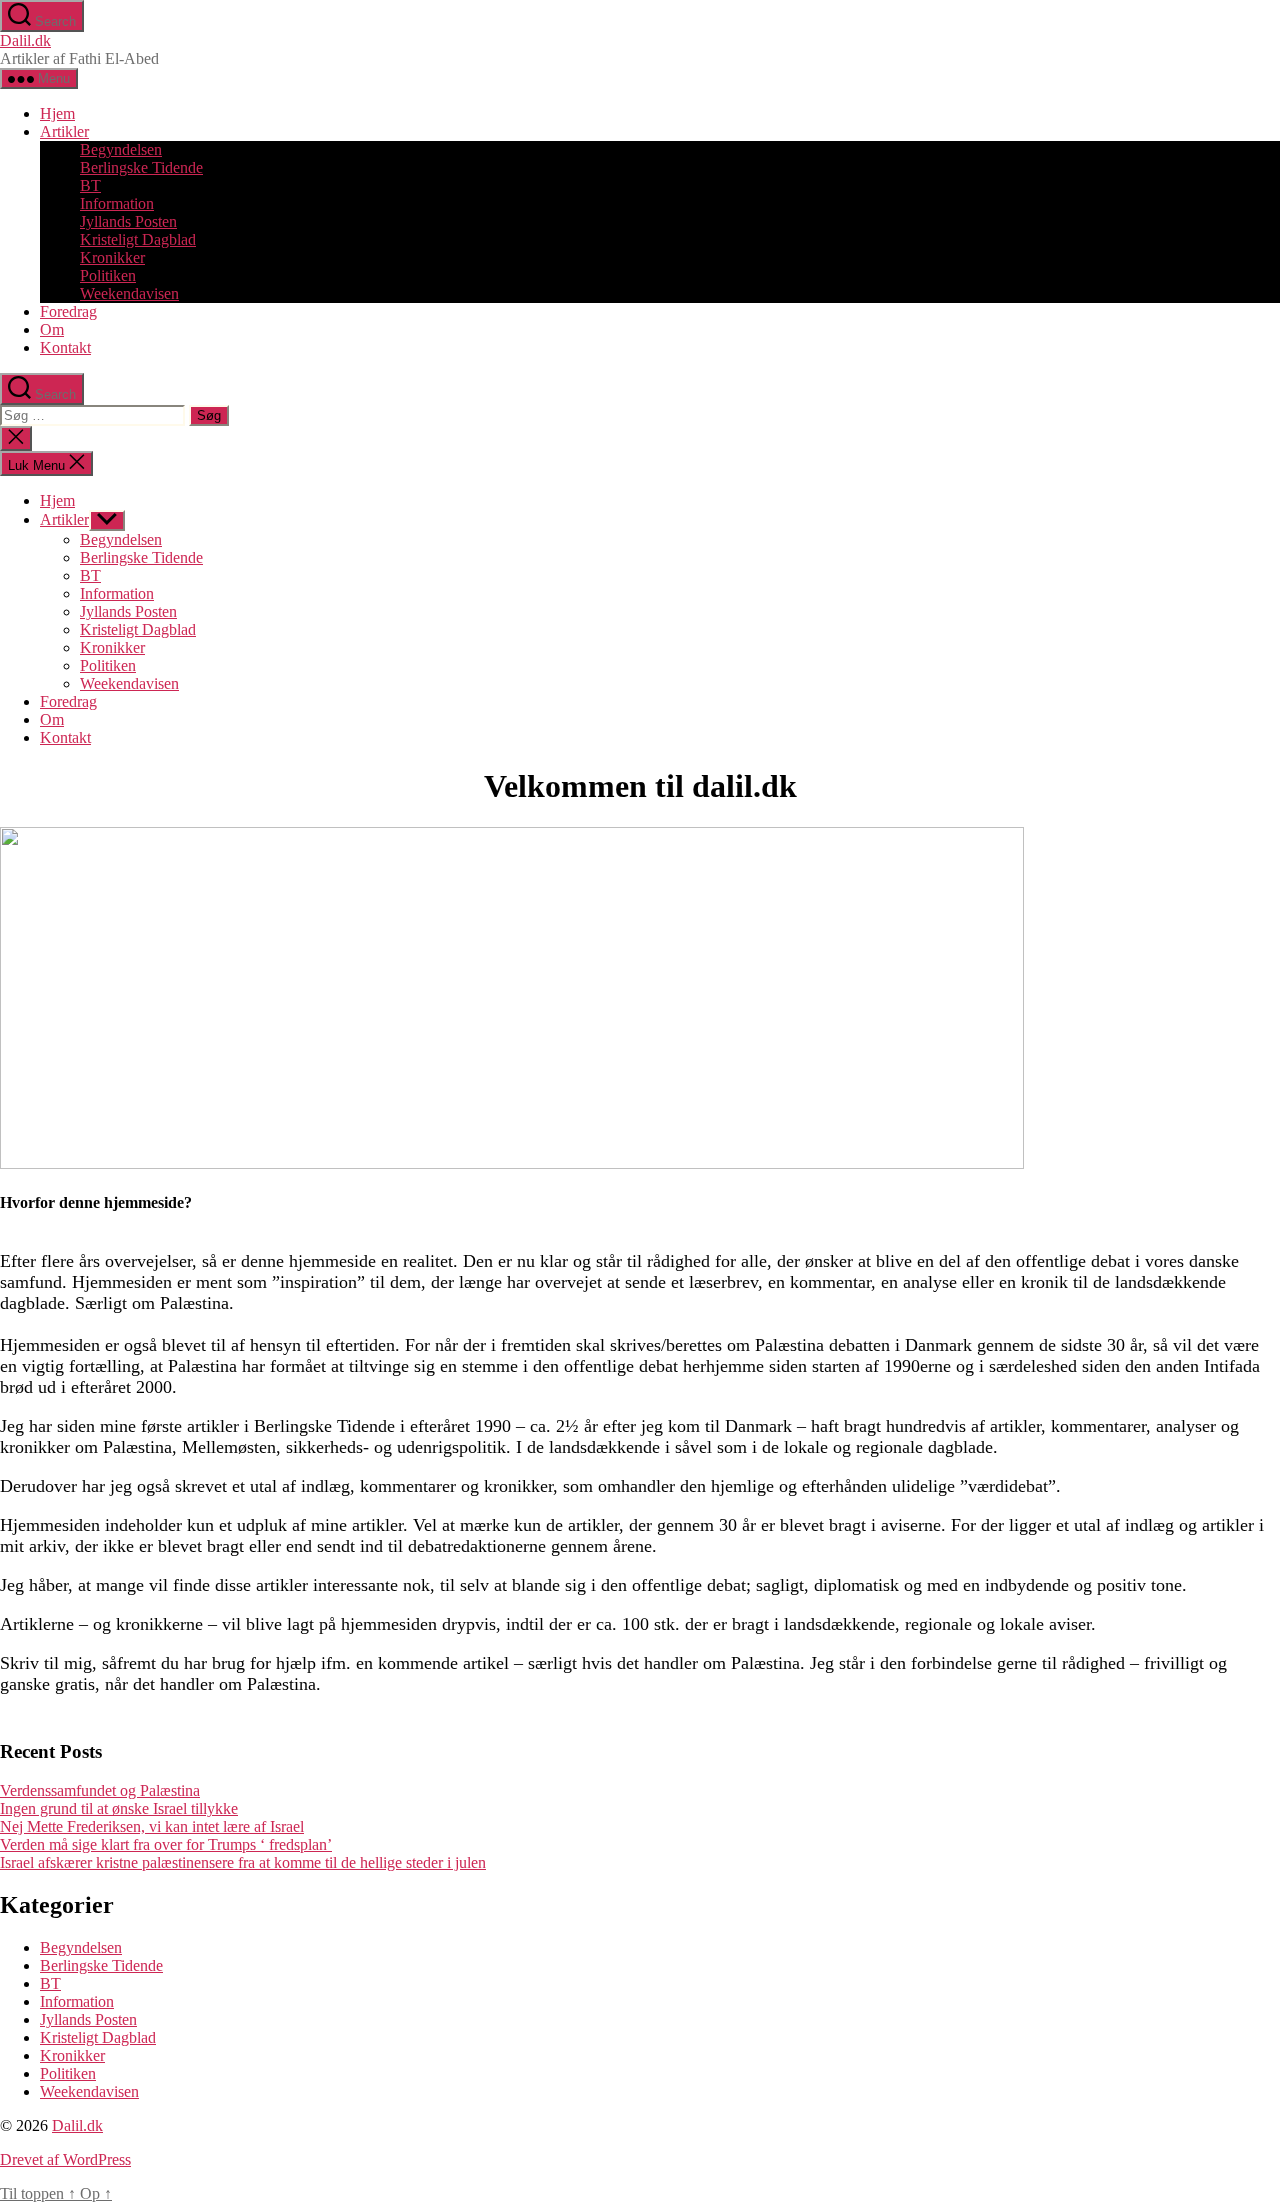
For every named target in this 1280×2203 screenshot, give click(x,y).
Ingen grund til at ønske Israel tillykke (119, 1808)
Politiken (108, 275)
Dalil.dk (25, 40)
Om (52, 329)
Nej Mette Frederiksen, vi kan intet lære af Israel (152, 1826)
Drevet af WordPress (65, 2159)
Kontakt (65, 347)
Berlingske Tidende (141, 167)
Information (117, 203)
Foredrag (68, 311)
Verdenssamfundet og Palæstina (100, 1790)
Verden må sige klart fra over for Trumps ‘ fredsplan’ (166, 1844)
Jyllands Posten (128, 221)
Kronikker (112, 257)
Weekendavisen (129, 293)
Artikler (64, 131)
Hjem (57, 113)
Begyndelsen (121, 149)
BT (90, 185)
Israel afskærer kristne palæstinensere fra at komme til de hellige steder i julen (243, 1862)
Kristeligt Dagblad (138, 239)
